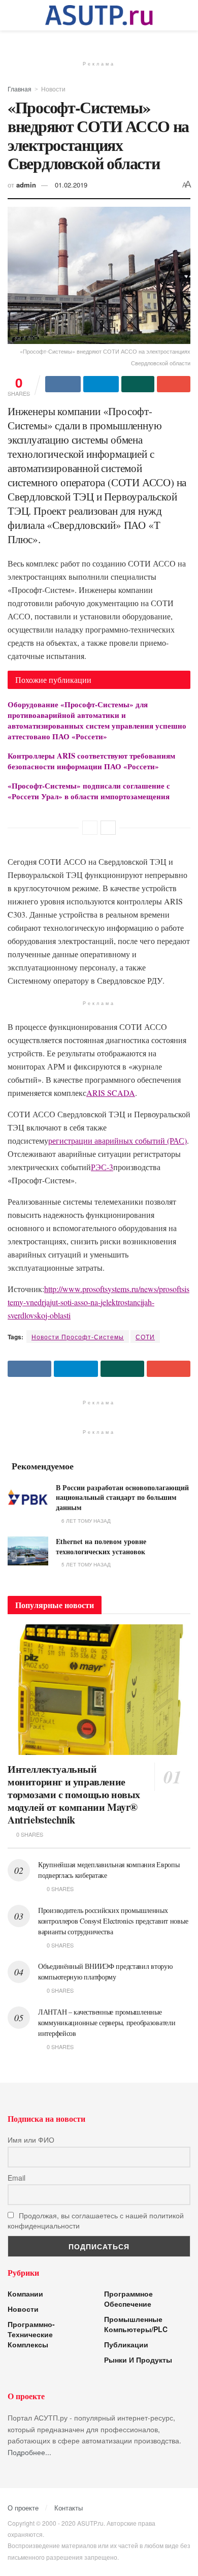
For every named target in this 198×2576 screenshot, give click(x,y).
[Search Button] (186, 15)
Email (16, 2178)
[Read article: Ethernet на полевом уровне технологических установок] (28, 1551)
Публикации (126, 2344)
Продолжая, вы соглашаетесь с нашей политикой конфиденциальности (96, 2220)
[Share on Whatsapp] (138, 384)
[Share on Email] (174, 384)
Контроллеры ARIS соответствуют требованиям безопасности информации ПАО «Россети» (91, 761)
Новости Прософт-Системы (78, 1337)
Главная (20, 89)
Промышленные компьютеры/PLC (136, 2324)
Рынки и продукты (138, 2360)
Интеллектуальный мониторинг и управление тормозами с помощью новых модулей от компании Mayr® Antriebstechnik (74, 1794)
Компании (25, 2294)
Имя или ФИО (31, 2140)
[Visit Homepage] (99, 15)
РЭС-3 (102, 1167)
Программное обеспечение (128, 2299)
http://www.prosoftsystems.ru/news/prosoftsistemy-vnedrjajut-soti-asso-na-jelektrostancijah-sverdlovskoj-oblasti (98, 1302)
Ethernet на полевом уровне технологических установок (101, 1546)
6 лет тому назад (85, 1521)
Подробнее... (29, 2452)
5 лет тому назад (85, 1564)
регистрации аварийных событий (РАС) (118, 1140)
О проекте (23, 2508)
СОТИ (145, 1337)
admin (26, 185)
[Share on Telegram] (101, 384)
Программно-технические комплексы (31, 2334)
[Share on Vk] (63, 384)
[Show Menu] (12, 15)
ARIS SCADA (111, 1093)
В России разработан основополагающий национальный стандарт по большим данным (122, 1497)
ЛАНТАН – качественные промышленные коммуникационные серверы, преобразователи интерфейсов (107, 2022)
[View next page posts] (108, 828)
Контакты (69, 2508)
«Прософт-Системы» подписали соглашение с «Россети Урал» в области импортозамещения (89, 791)
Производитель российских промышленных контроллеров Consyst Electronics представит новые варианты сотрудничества (113, 1921)
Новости (53, 89)
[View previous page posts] (90, 828)
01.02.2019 (71, 185)
